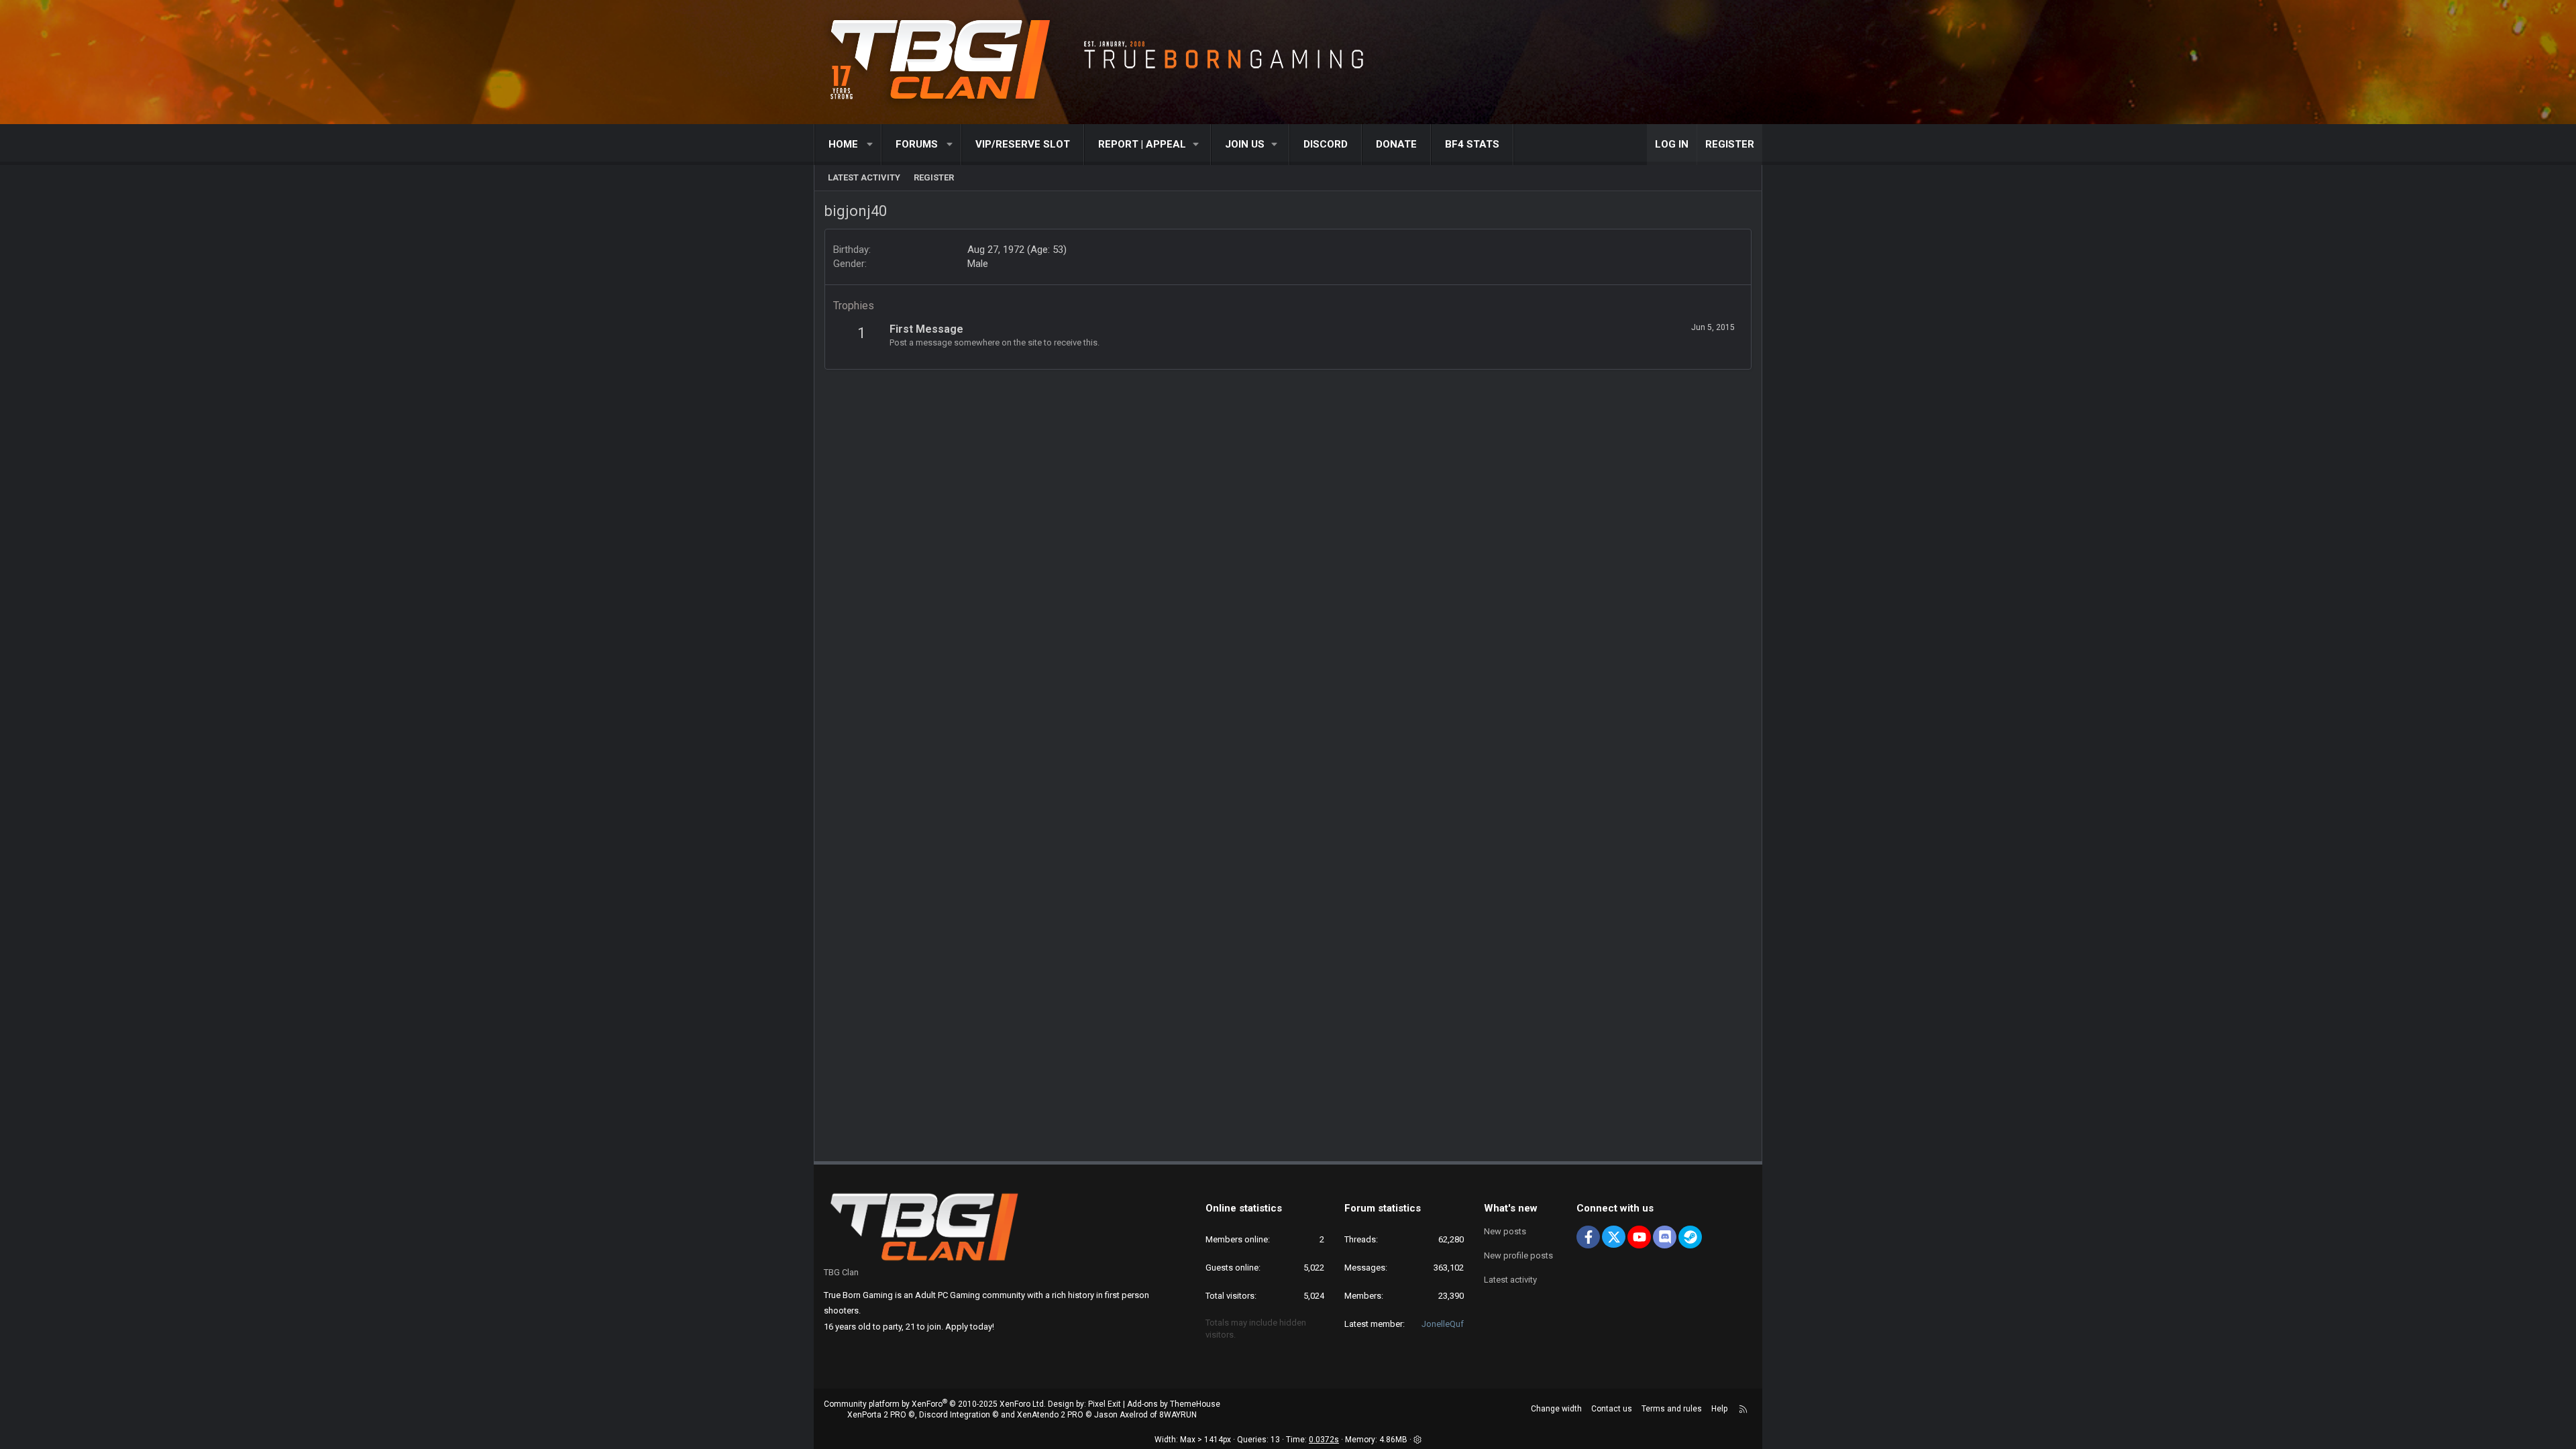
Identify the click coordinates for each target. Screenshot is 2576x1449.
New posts (1505, 1231)
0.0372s (1324, 1440)
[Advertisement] (1288, 400)
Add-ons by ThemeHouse (1174, 1404)
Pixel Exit (1105, 1404)
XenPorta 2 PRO (877, 1415)
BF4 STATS (1472, 144)
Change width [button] (1556, 1409)
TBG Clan (841, 1272)
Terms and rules (1672, 1409)
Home (843, 144)
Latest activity (864, 177)
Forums (917, 144)
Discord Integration (955, 1415)
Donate (1396, 144)
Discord (1326, 144)
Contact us (1612, 1409)
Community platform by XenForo (935, 1404)
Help (1719, 1409)
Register (934, 177)
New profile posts (1518, 1255)
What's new (1511, 1208)
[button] (870, 145)
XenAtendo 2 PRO (1050, 1415)
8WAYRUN (1178, 1415)
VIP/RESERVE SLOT (1023, 144)
